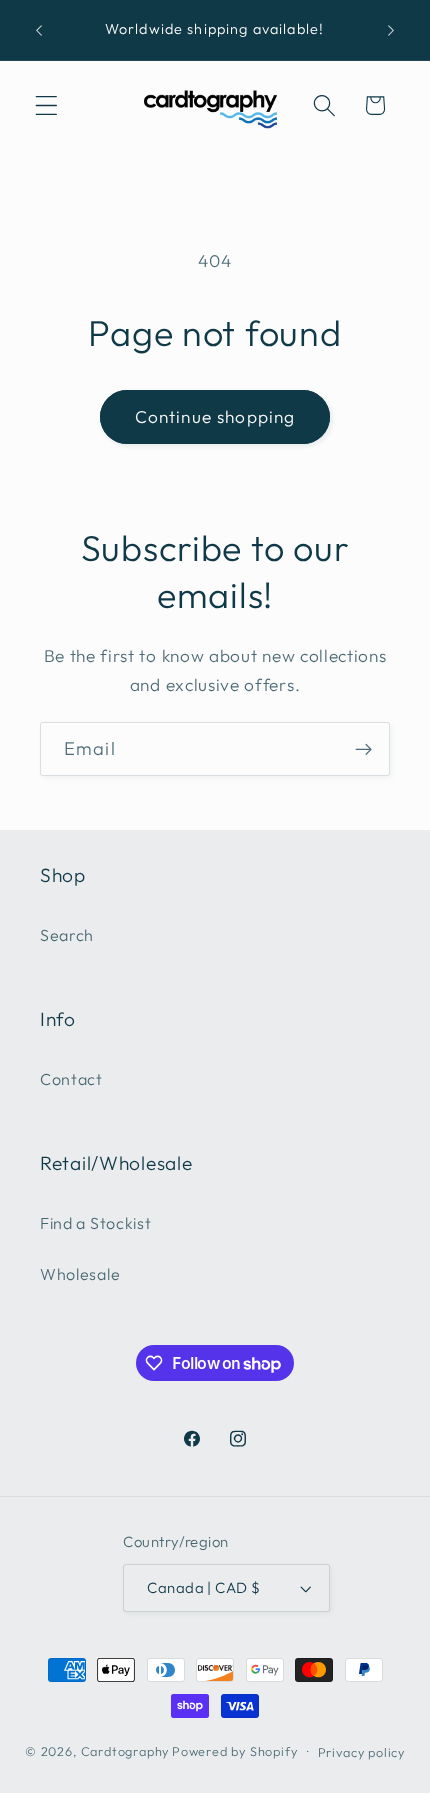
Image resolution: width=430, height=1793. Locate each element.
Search (67, 935)
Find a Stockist (95, 1223)
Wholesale (80, 1274)
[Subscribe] (363, 749)
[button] (46, 105)
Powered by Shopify (235, 1751)
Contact (71, 1079)
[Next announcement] (391, 30)
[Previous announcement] (39, 30)
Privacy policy (361, 1752)
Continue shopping (215, 416)
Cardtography (125, 1751)
